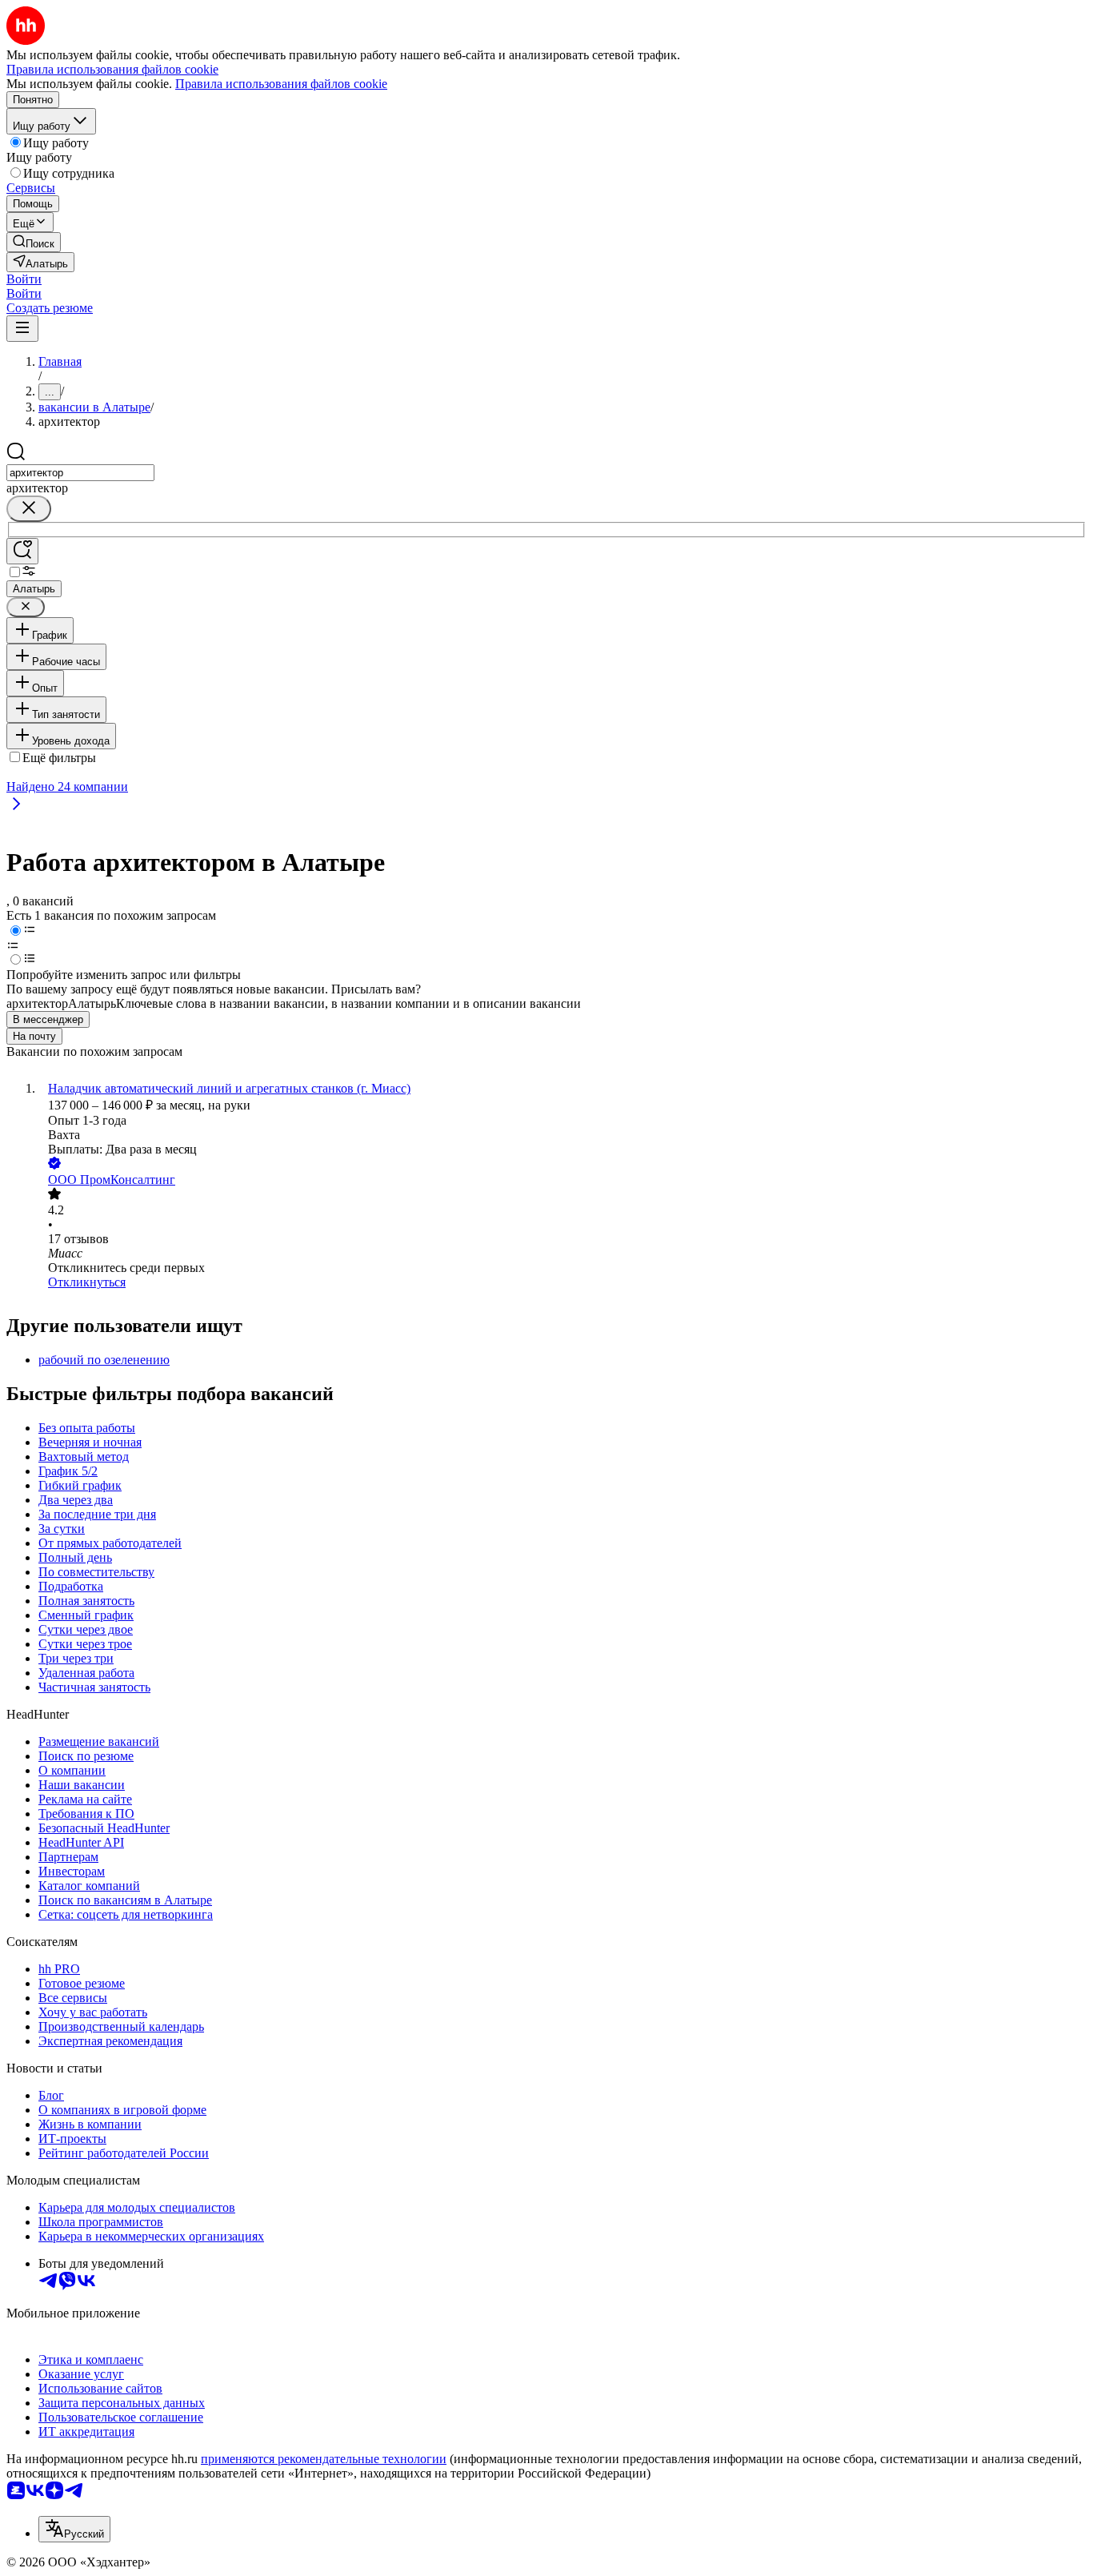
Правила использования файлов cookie (281, 84)
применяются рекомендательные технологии (324, 2459)
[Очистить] (29, 509)
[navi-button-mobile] (22, 329)
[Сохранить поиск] (22, 551)
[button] (24, 279)
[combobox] (80, 473)
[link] (34, 242)
